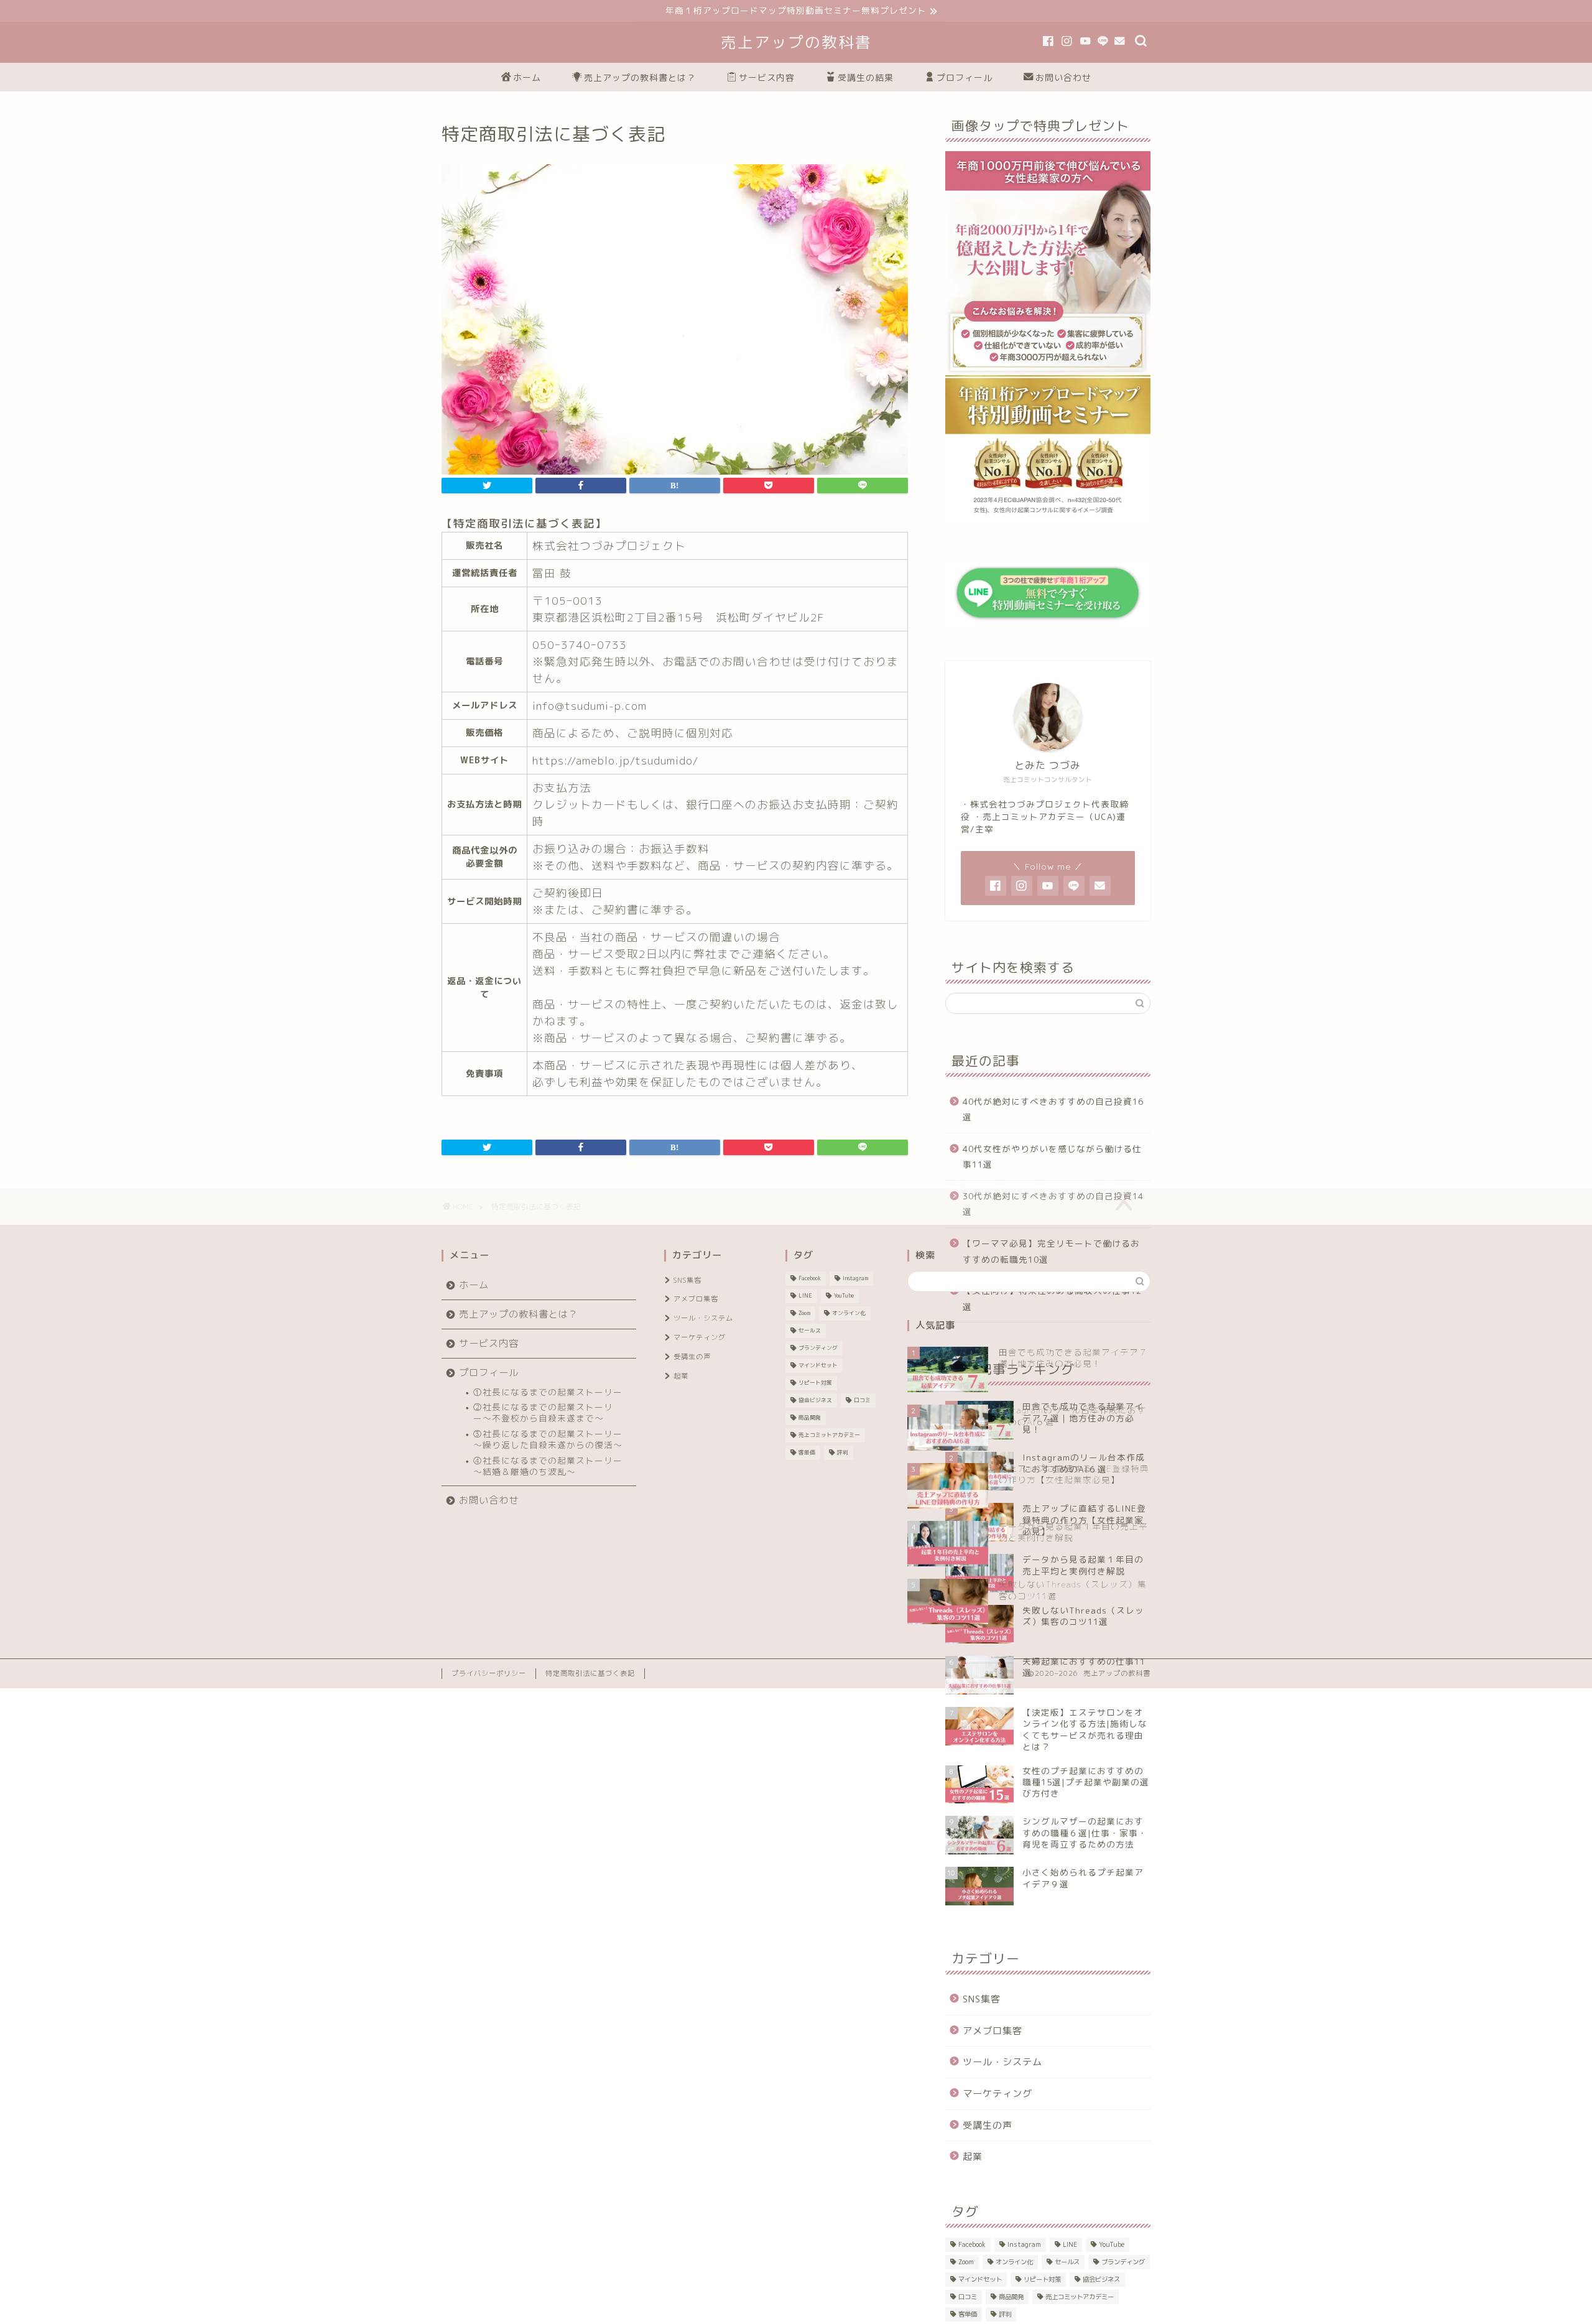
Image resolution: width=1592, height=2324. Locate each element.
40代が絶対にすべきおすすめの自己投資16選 (1053, 1109)
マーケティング (997, 2094)
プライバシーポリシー (489, 1673)
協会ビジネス (1101, 2279)
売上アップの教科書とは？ (640, 78)
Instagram (1024, 2244)
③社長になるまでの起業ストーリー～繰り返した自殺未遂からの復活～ (548, 1439)
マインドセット (980, 2279)
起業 (973, 2156)
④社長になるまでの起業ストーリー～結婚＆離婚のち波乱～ (548, 1466)
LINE (1070, 2244)
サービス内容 (767, 78)
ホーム (527, 78)
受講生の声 (988, 2125)
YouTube (1112, 2244)
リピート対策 (1042, 2279)
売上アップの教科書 (796, 42)
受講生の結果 (866, 78)
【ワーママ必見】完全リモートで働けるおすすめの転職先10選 (1051, 1251)
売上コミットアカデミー (1080, 2297)
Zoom (966, 2262)
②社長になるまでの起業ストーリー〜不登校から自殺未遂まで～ (543, 1412)
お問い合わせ (1063, 78)
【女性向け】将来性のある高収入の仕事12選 (1052, 1299)
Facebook (972, 2244)
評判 (1005, 2314)
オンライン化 (1014, 2262)
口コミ (968, 2297)
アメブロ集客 (993, 2031)
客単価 (968, 2314)
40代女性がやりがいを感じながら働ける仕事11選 (1052, 1157)
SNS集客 (982, 1999)
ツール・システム (1002, 2062)
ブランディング (1123, 2262)
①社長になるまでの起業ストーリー (548, 1392)
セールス (1067, 2262)
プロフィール (965, 78)
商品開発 (1011, 2297)
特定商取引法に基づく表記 (590, 1673)
